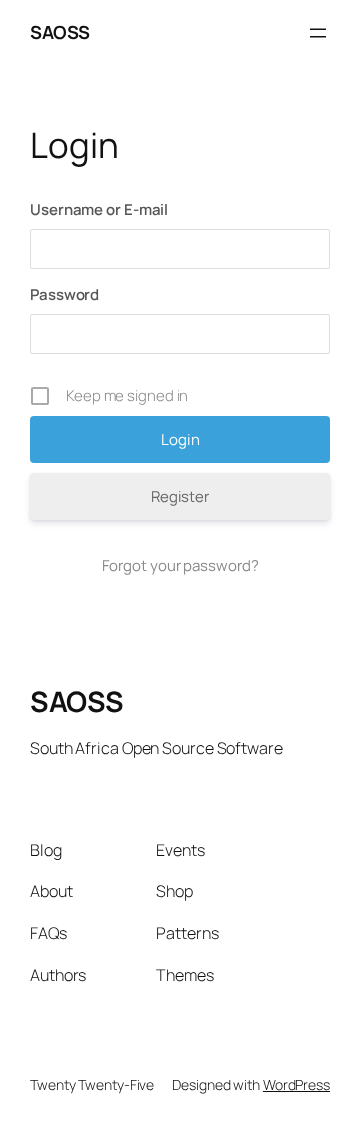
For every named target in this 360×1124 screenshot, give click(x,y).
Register (180, 496)
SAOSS (60, 32)
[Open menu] (318, 33)
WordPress (296, 1084)
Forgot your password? (180, 565)
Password (64, 294)
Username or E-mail (99, 209)
